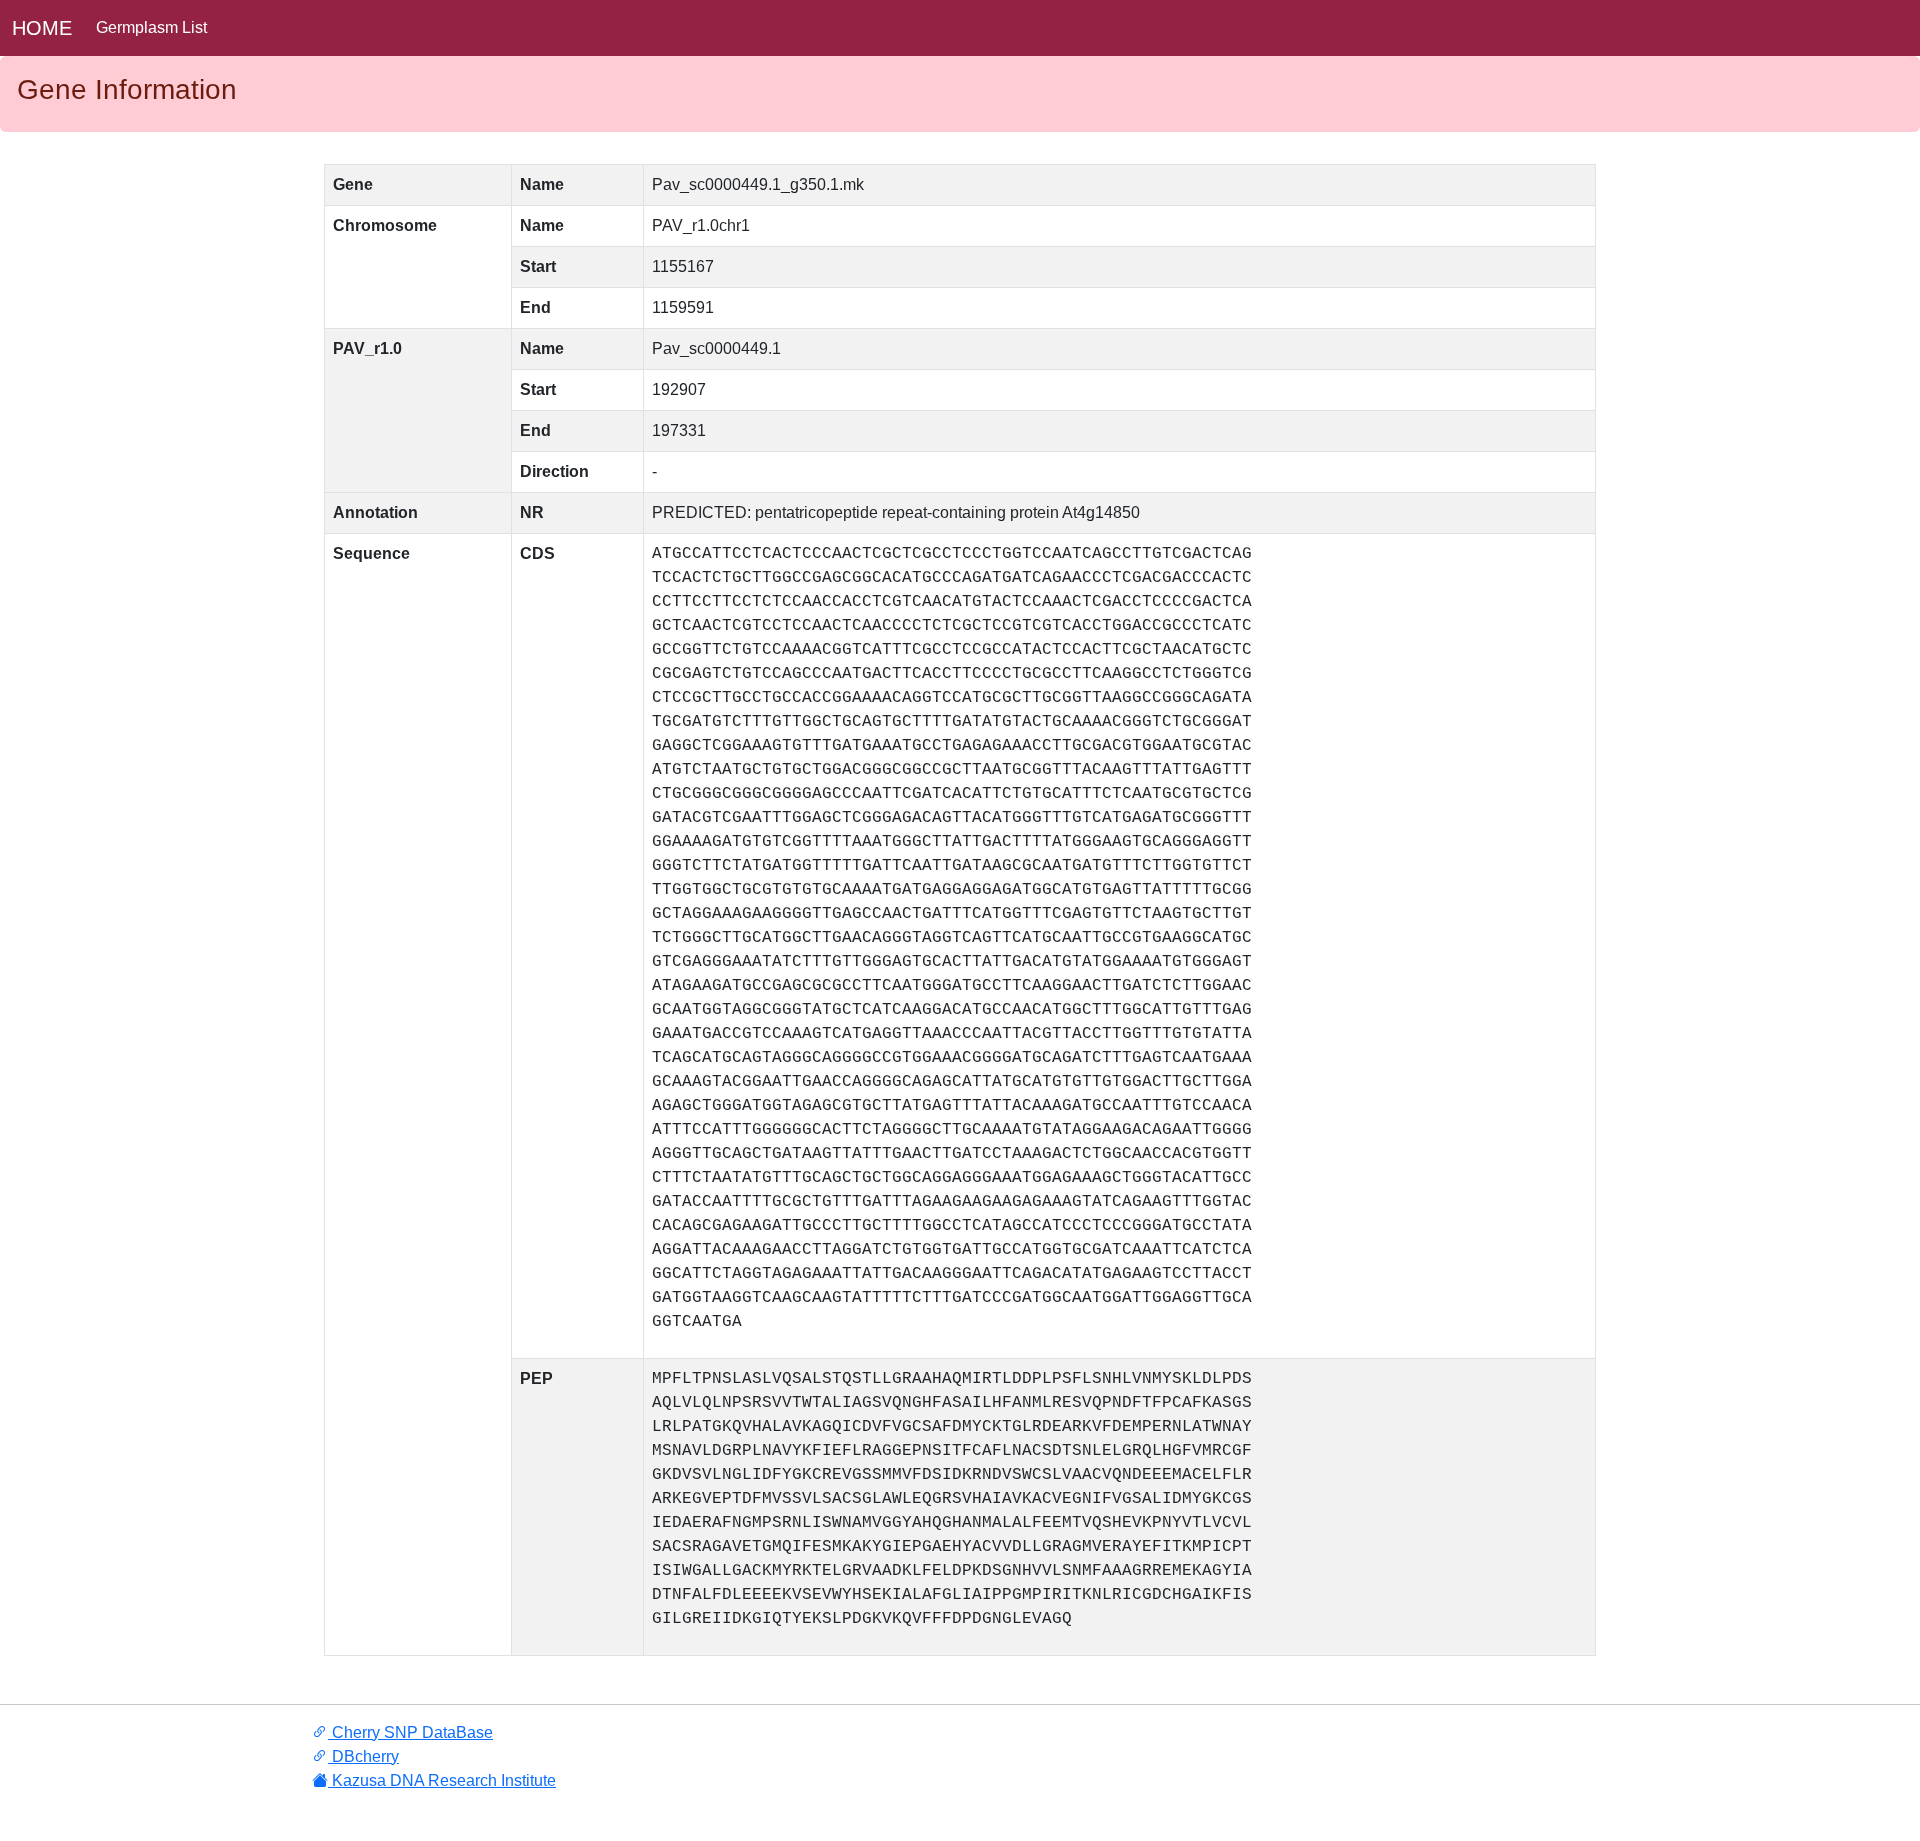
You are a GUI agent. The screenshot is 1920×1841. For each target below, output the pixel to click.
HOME (42, 28)
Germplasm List (151, 27)
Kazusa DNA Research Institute (442, 1780)
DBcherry (363, 1756)
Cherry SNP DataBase (410, 1732)
